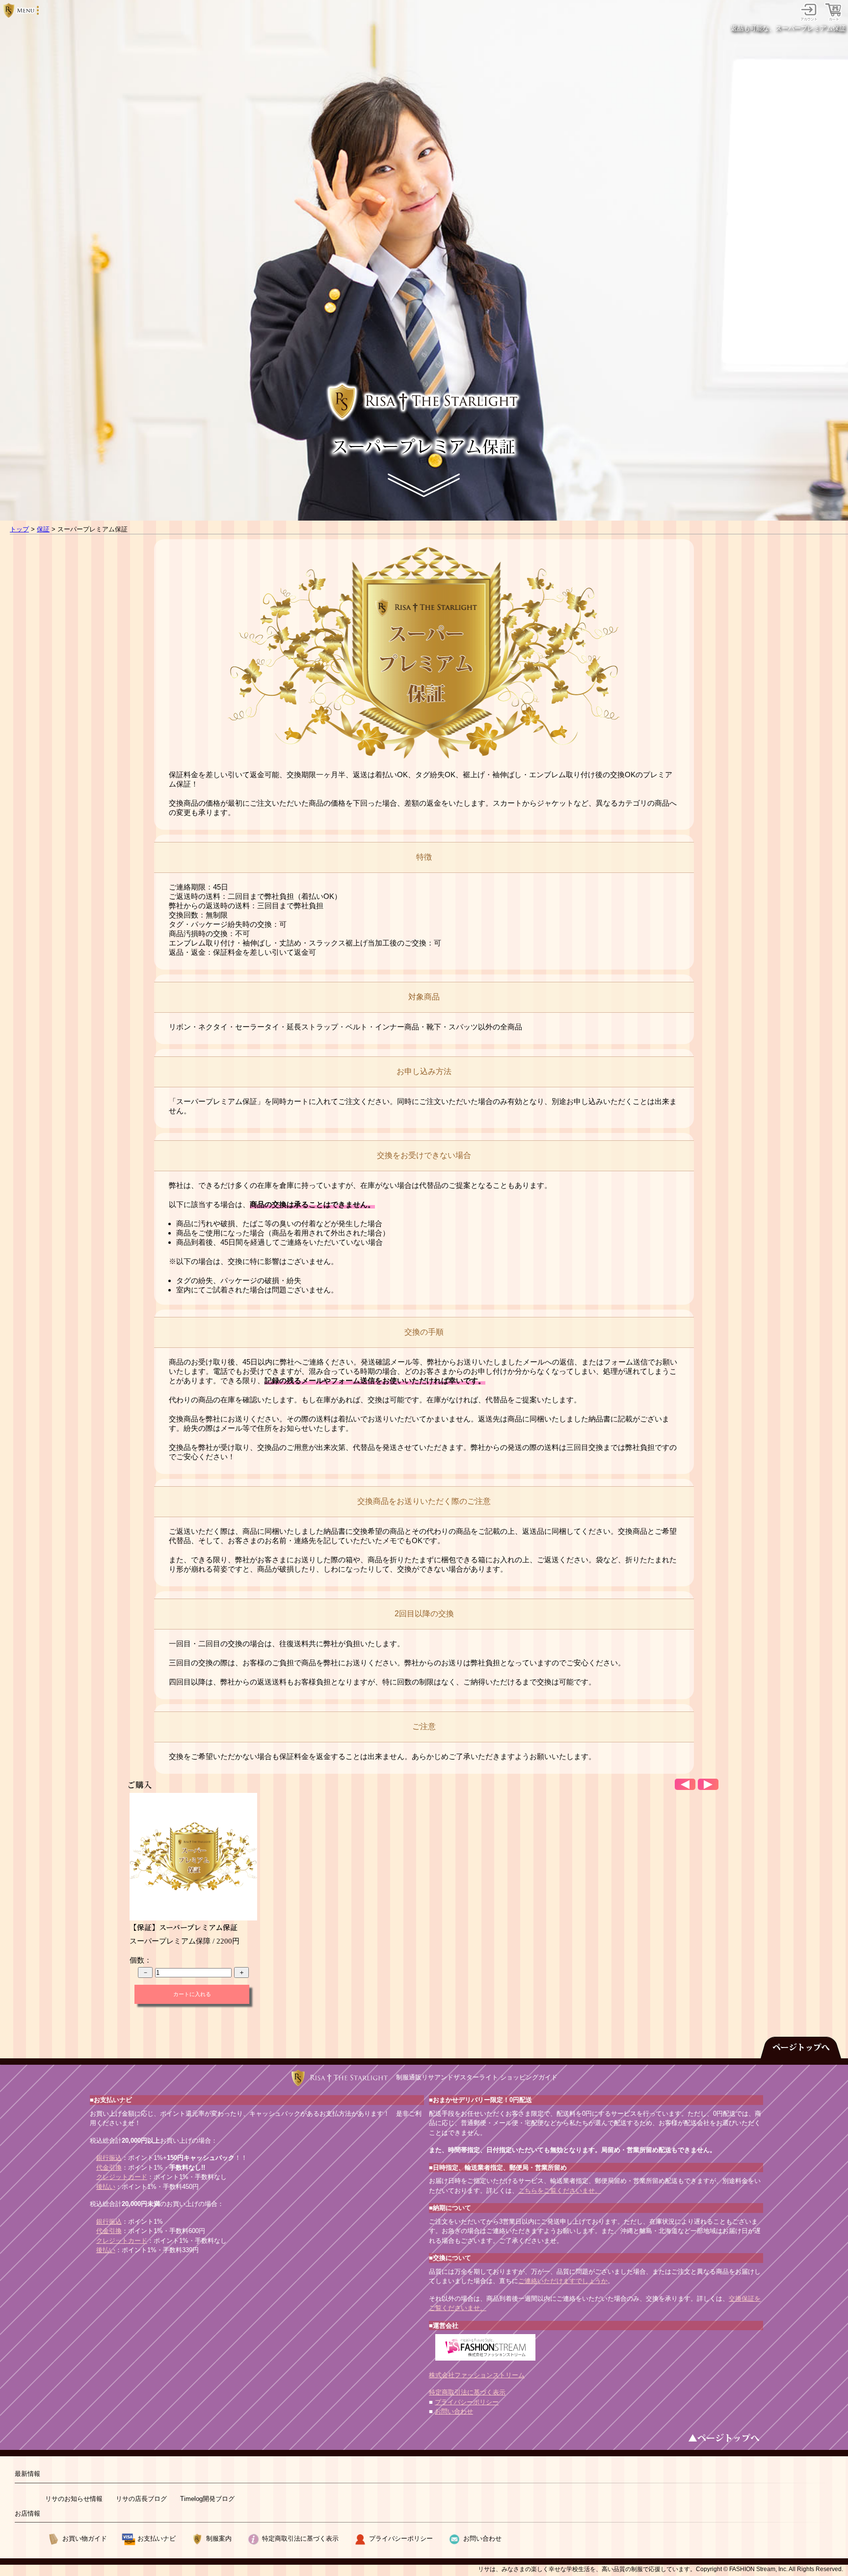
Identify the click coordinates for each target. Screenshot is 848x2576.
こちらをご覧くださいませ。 (560, 2191)
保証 (43, 529)
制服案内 (219, 2538)
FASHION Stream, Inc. (758, 2569)
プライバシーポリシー (467, 2402)
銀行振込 (109, 2158)
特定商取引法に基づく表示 (467, 2392)
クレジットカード (122, 2177)
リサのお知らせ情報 (74, 2499)
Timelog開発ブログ (207, 2499)
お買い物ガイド (85, 2538)
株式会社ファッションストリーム (477, 2375)
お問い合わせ (454, 2411)
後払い (106, 2187)
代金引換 (109, 2168)
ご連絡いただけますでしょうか (563, 2281)
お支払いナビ (157, 2538)
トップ (19, 529)
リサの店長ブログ (141, 2499)
